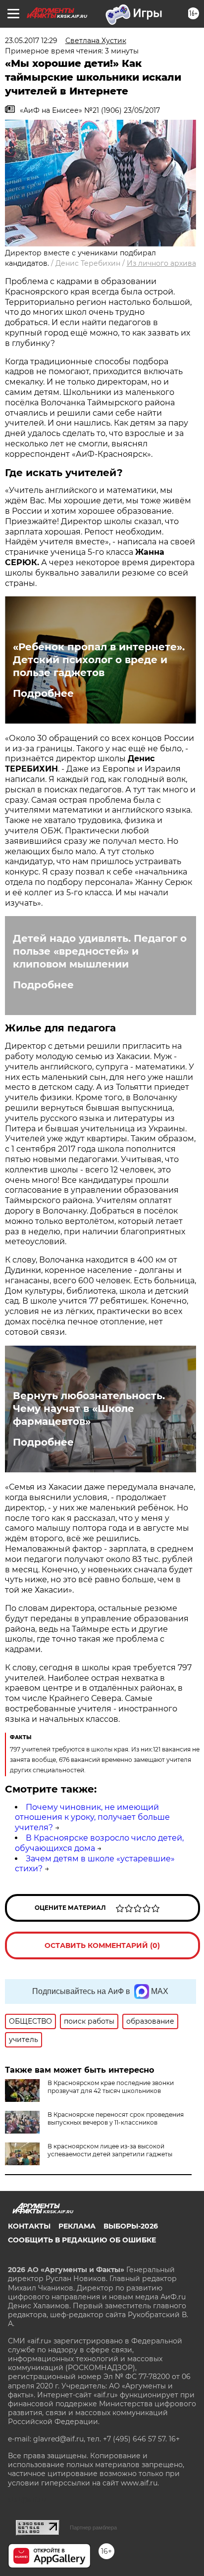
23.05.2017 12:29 (31, 41)
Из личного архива (161, 263)
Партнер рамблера (93, 2527)
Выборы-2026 (131, 2226)
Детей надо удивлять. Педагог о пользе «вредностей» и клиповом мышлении (100, 951)
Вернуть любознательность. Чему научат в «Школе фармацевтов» (89, 1409)
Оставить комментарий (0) (102, 1945)
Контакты (29, 2226)
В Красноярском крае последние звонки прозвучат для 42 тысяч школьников (111, 2087)
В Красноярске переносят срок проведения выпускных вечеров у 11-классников (116, 2118)
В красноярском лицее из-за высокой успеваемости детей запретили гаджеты (110, 2150)
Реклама (77, 2226)
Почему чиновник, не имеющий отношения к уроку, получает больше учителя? (92, 1818)
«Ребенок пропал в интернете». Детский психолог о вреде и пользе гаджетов (99, 660)
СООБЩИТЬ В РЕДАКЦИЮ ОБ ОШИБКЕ (82, 2240)
